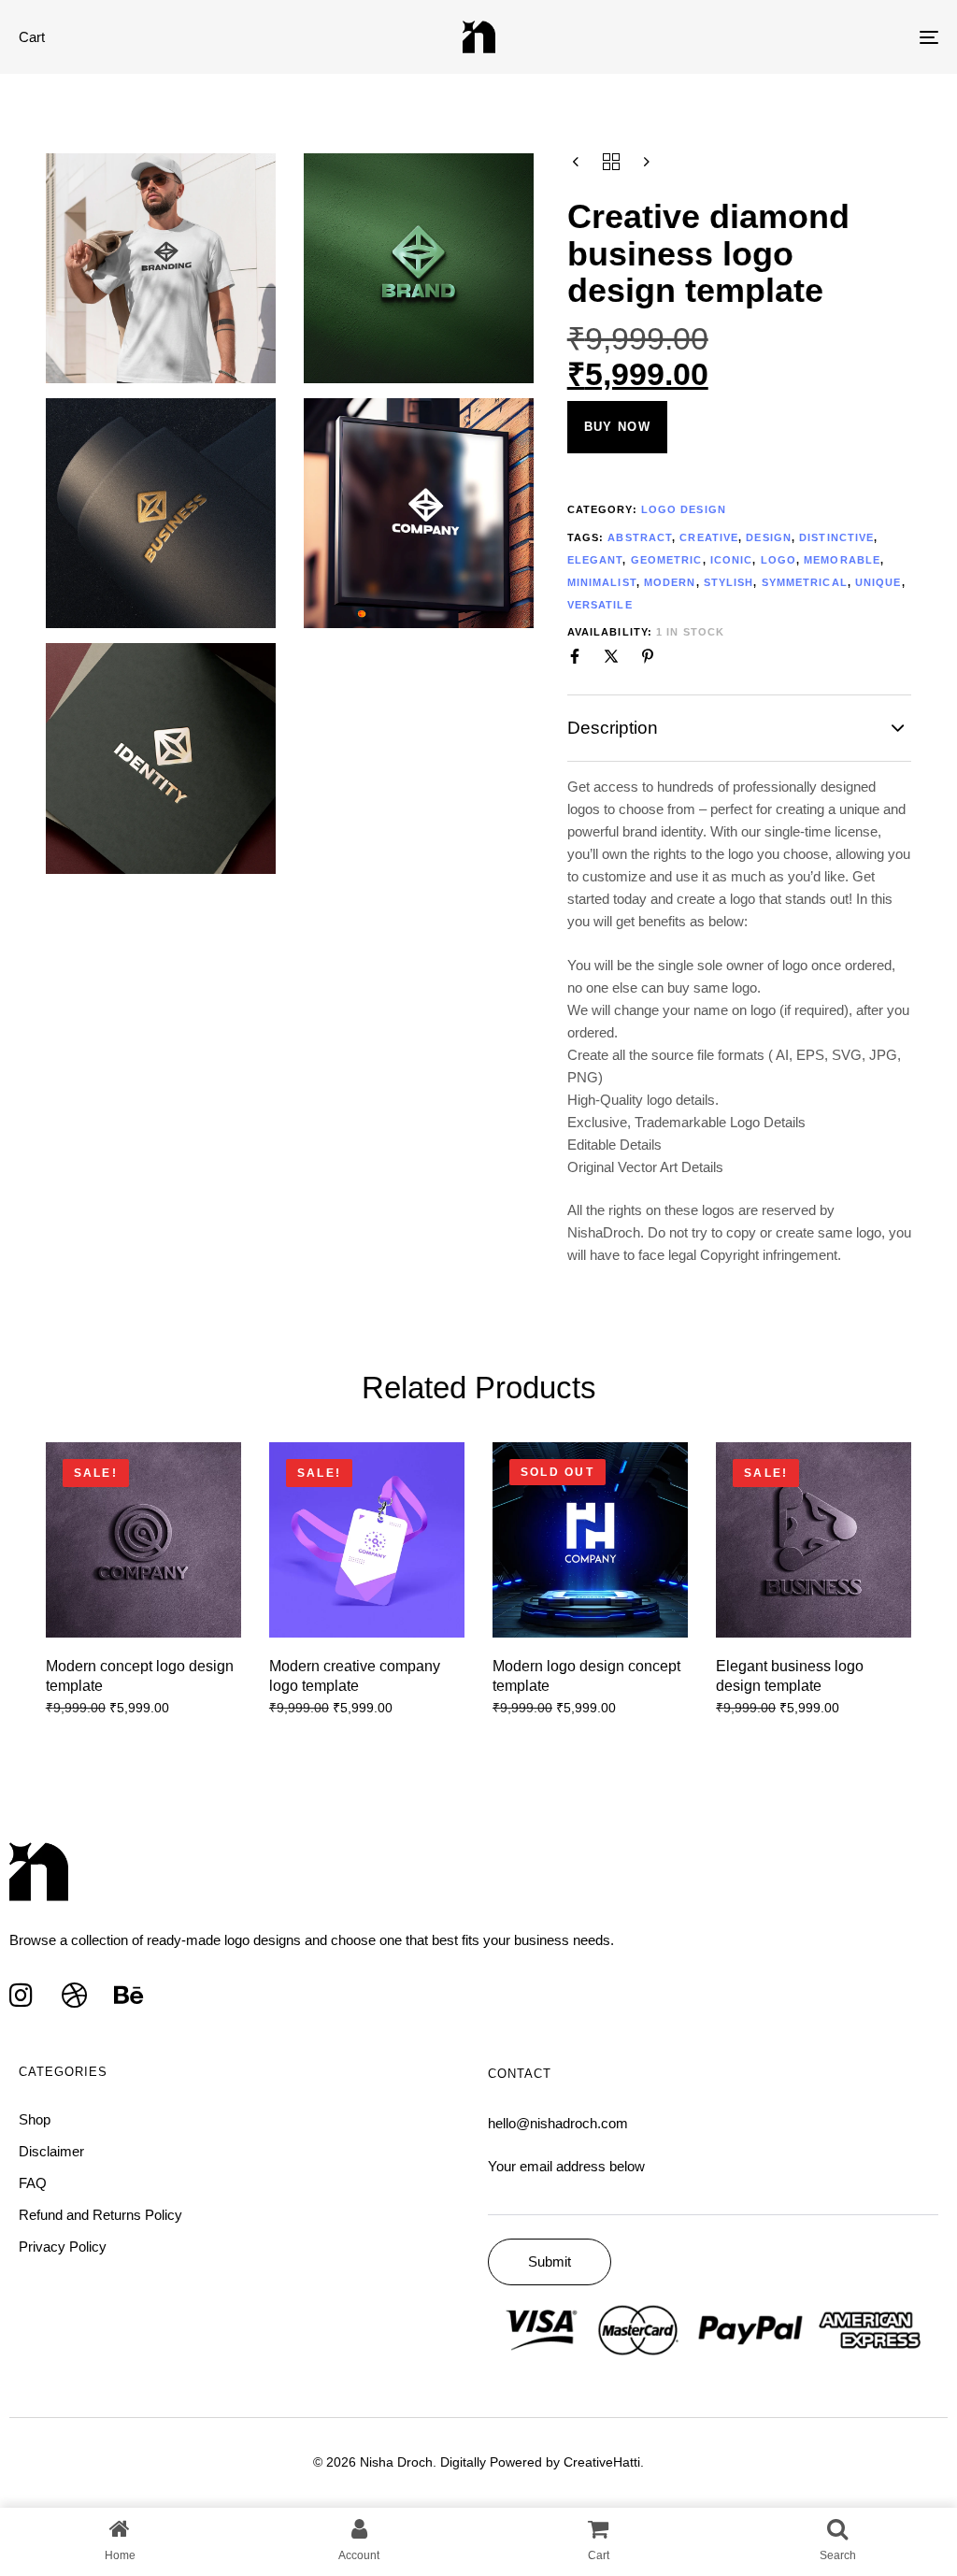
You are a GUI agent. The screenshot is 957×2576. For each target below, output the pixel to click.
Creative (709, 537)
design (769, 537)
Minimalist (602, 582)
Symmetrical (805, 582)
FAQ (33, 2183)
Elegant (595, 560)
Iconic (732, 560)
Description (613, 728)
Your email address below (566, 2166)
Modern (670, 582)
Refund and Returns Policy (100, 2215)
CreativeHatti (602, 2462)
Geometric (667, 560)
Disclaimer (51, 2151)
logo (778, 560)
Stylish (729, 582)
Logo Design (684, 509)
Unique (878, 582)
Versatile (600, 605)
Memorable (842, 560)
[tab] (740, 728)
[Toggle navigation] (785, 37)
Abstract (640, 537)
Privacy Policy (63, 2247)
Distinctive (836, 537)
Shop (35, 2119)
